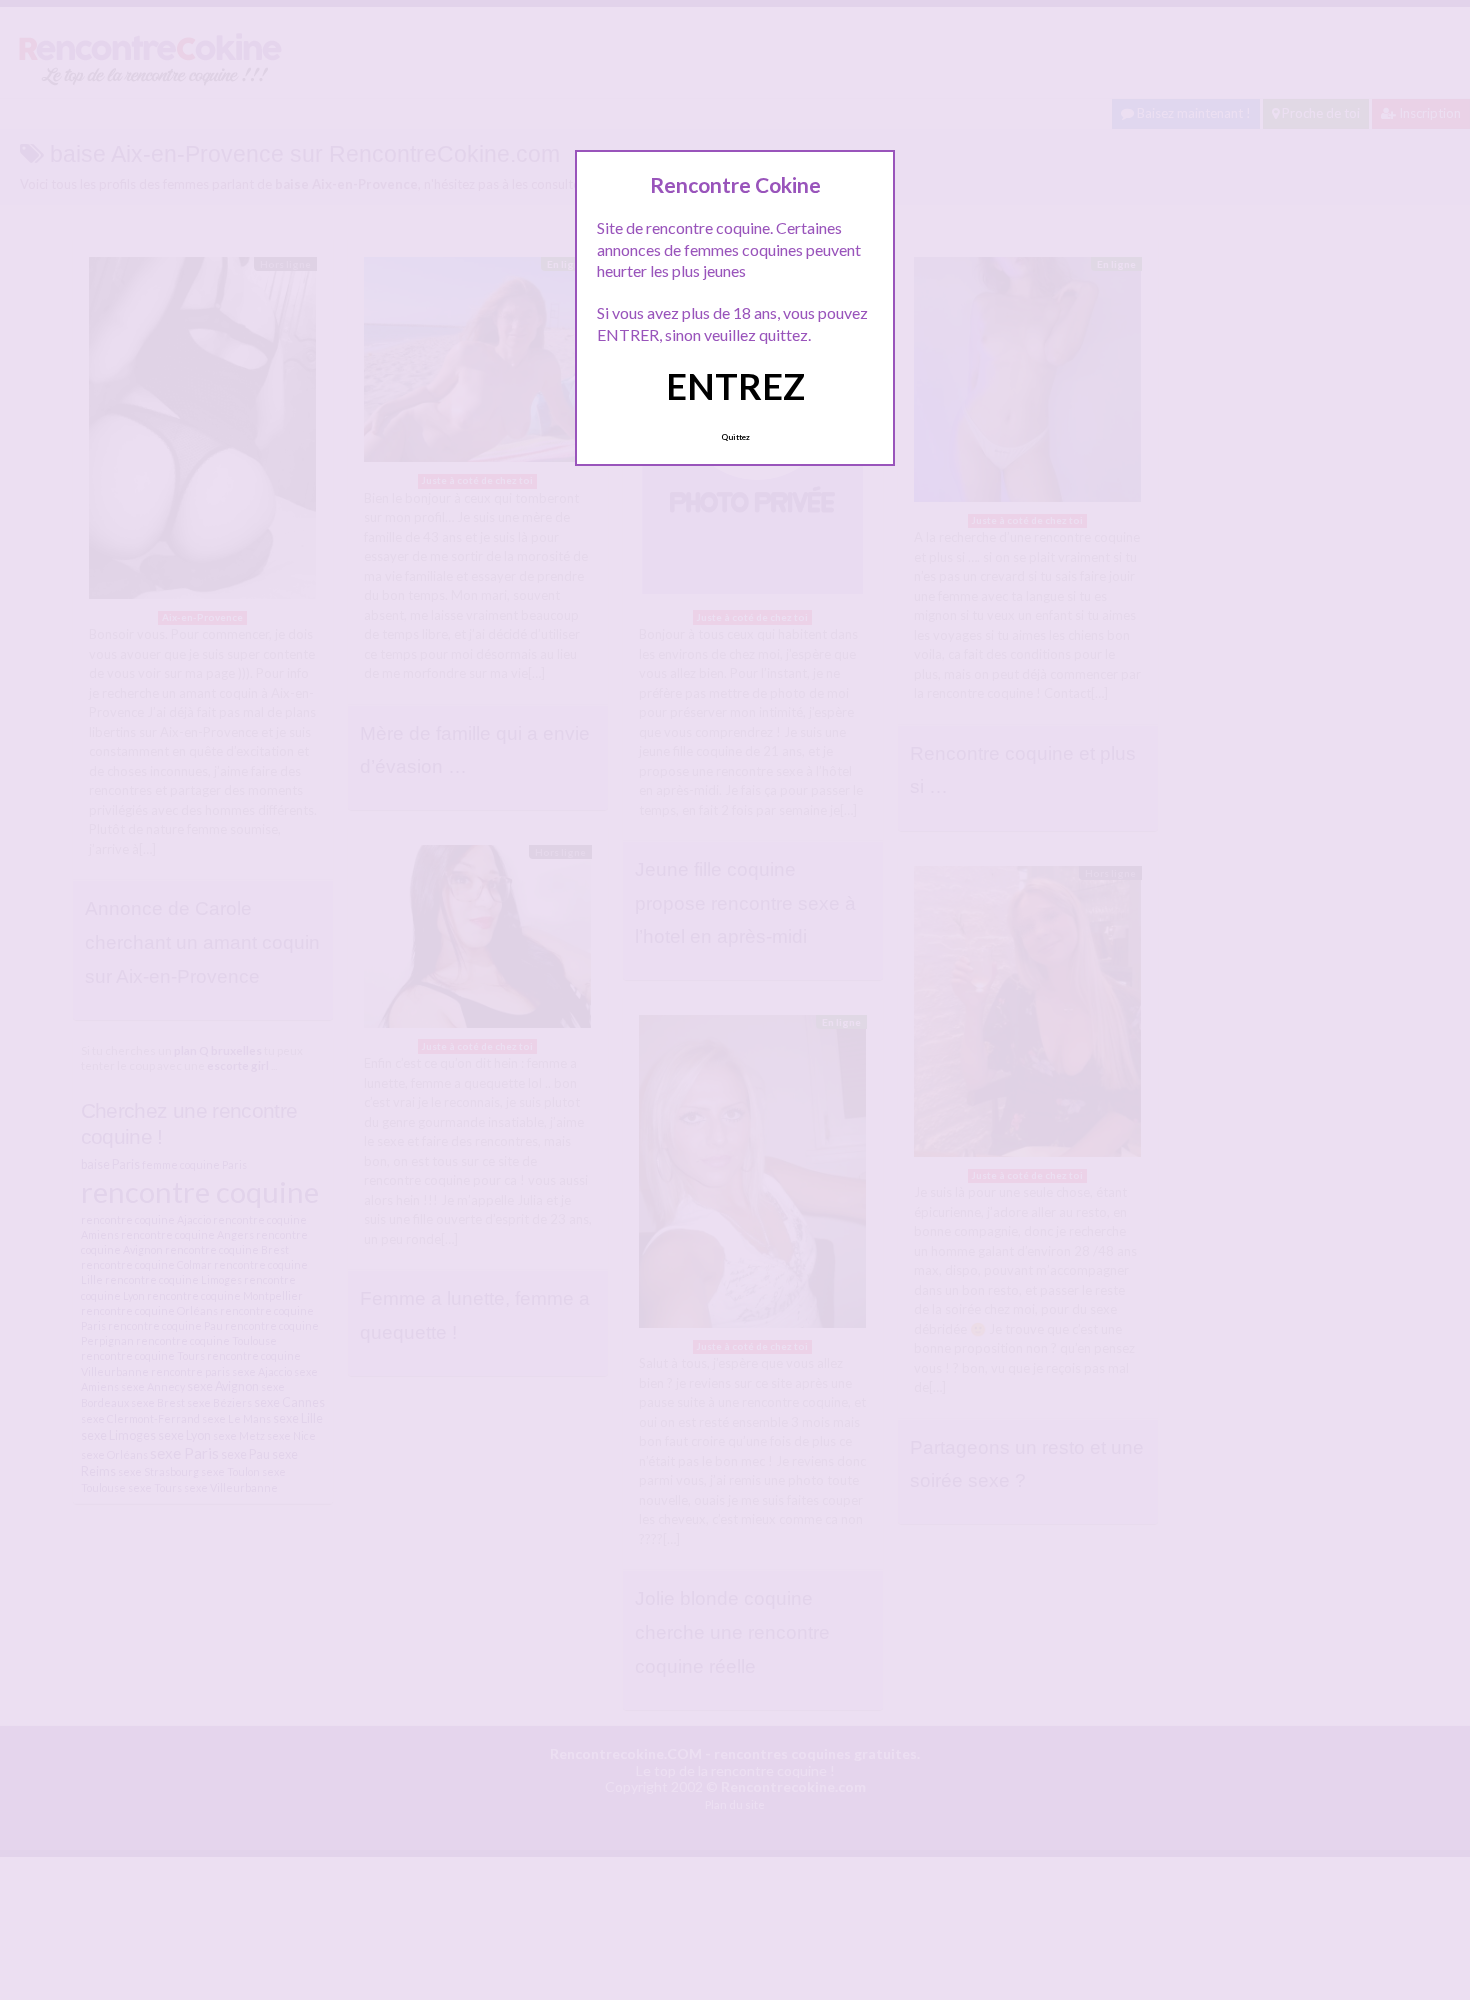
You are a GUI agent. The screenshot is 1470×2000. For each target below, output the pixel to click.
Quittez (735, 437)
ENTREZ (735, 386)
